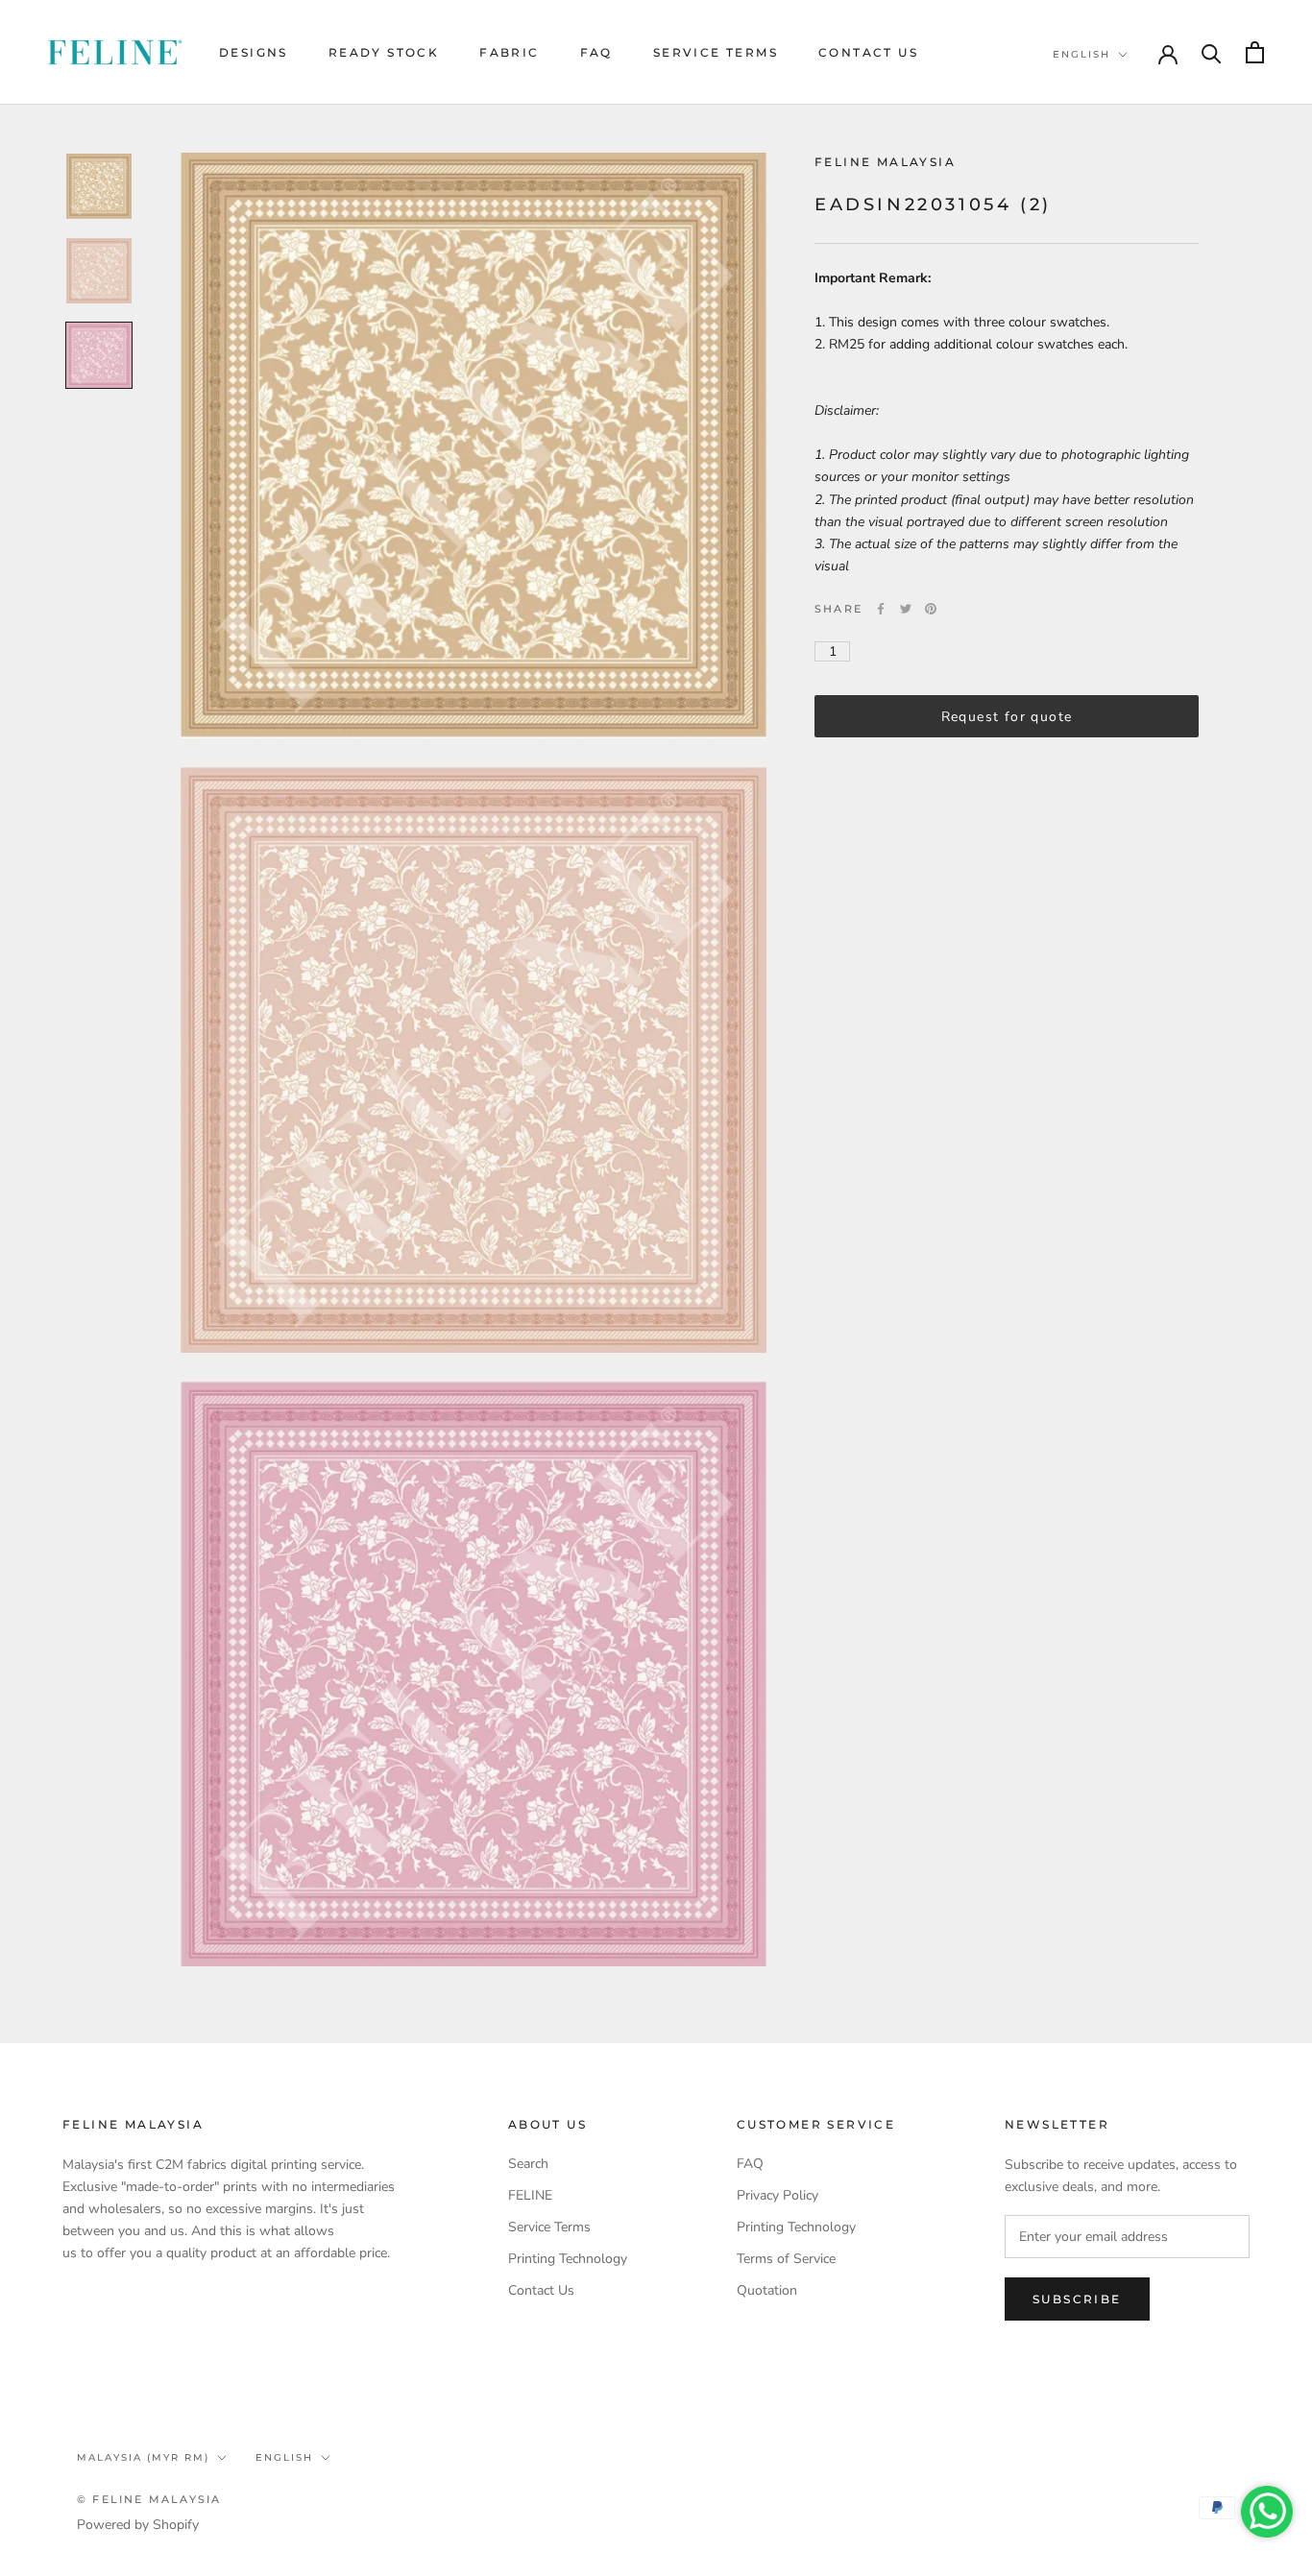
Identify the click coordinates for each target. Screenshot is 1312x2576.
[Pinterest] (931, 609)
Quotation (767, 2290)
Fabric (509, 52)
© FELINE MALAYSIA (149, 2499)
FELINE (530, 2195)
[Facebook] (881, 609)
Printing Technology (568, 2259)
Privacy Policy (777, 2195)
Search (528, 2164)
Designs (254, 52)
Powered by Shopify (138, 2525)
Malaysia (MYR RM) (143, 2457)
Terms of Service (786, 2259)
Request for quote (1007, 716)
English (1081, 54)
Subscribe (1077, 2299)
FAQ (596, 52)
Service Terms (716, 52)
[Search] (1212, 52)
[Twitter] (906, 609)
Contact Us (868, 52)
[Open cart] (1255, 52)
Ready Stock (384, 52)
